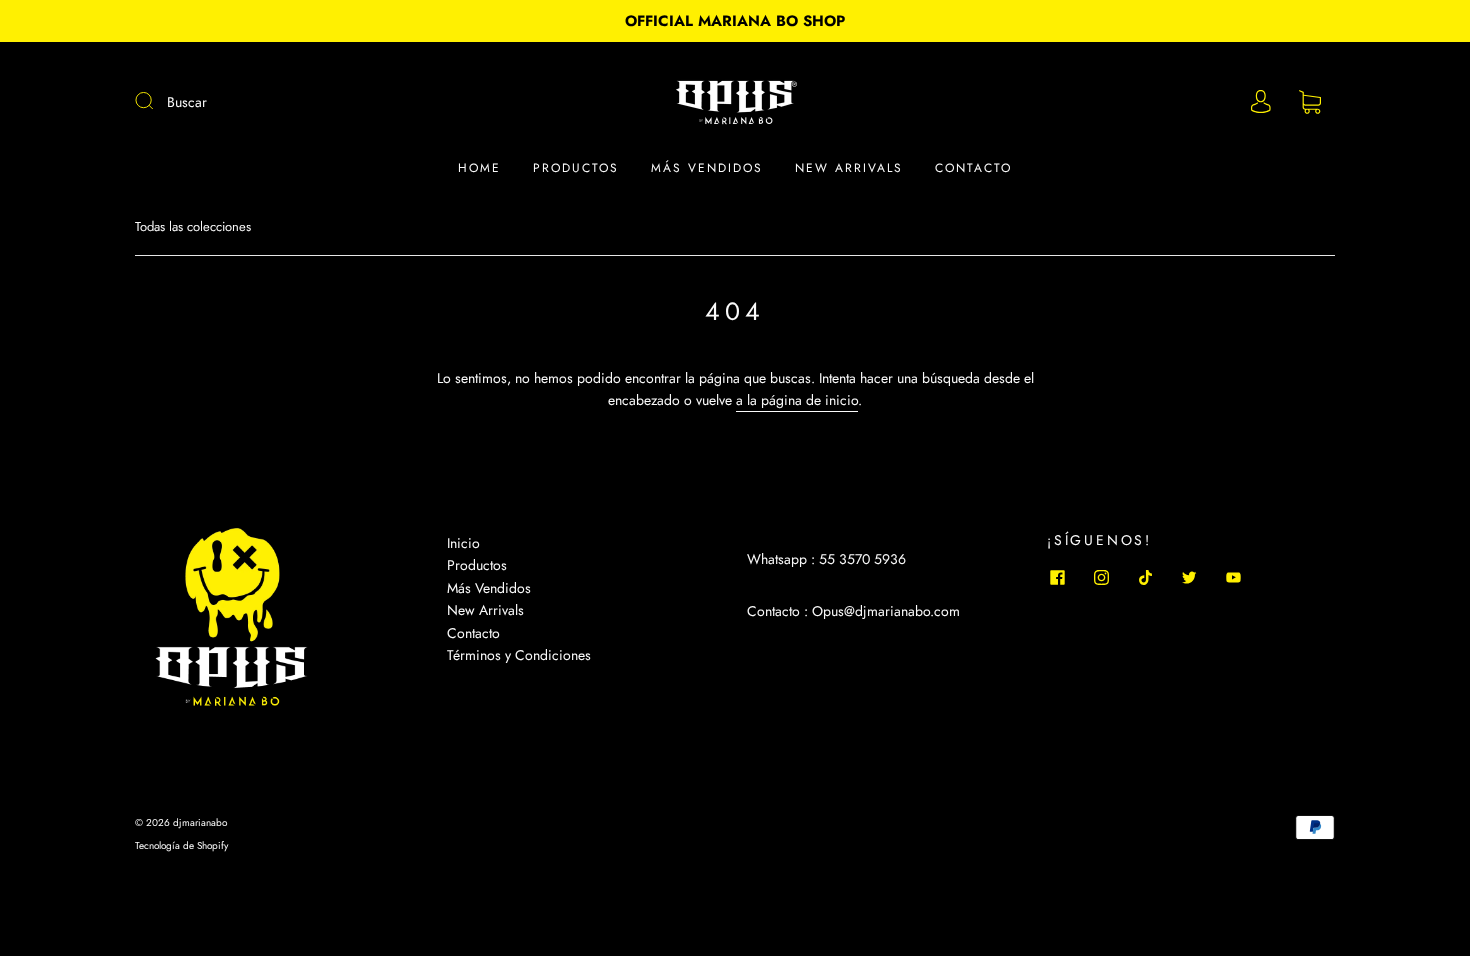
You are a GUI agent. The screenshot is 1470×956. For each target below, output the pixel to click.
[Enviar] (157, 101)
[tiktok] (1145, 577)
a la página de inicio (797, 400)
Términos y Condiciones (519, 655)
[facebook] (1057, 577)
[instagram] (1101, 577)
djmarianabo (200, 822)
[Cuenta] (1261, 102)
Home (479, 168)
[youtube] (1233, 577)
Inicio (463, 543)
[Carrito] (1310, 103)
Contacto (973, 168)
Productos (576, 168)
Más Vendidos (489, 588)
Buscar (187, 102)
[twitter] (1189, 577)
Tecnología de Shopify (181, 845)
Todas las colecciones (193, 226)
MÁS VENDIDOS (707, 168)
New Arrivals (849, 168)
